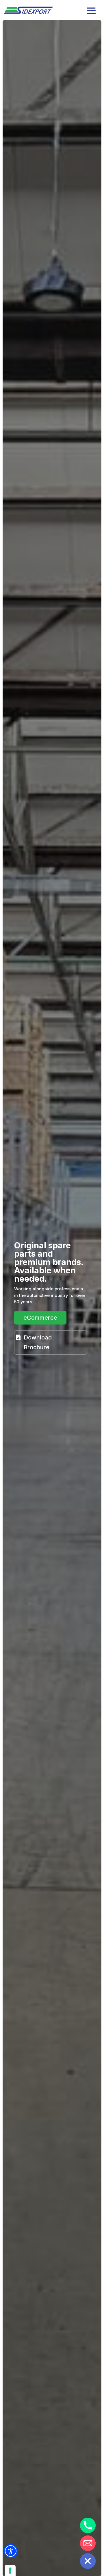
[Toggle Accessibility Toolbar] (11, 2551)
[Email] (88, 2543)
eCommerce (40, 1318)
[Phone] (88, 2525)
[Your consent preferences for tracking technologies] (10, 2571)
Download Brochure (38, 1342)
